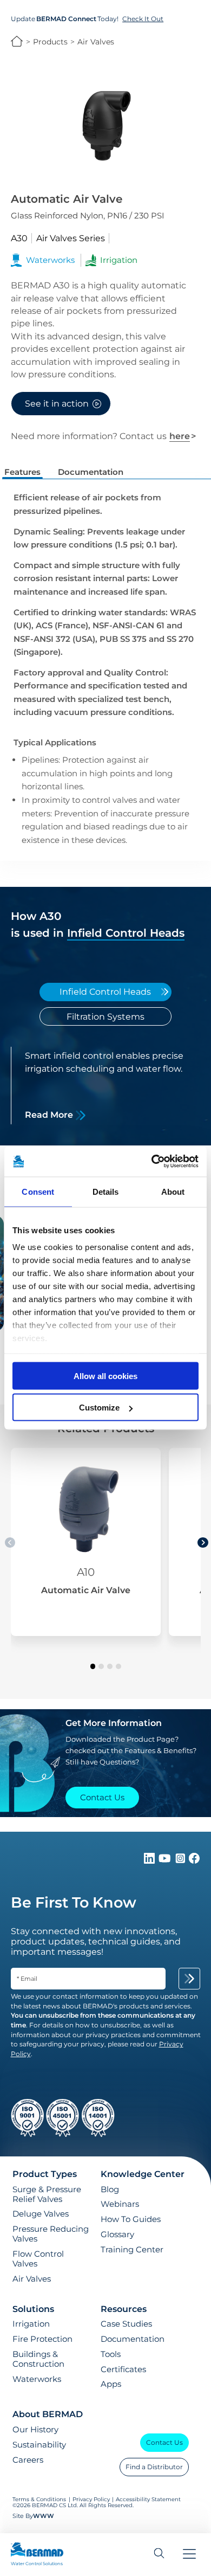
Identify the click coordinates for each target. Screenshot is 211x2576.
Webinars (120, 2204)
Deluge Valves (41, 2214)
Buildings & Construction (38, 2359)
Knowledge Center (143, 2174)
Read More (49, 1115)
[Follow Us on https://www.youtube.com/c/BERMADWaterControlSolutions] (166, 1861)
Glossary (117, 2234)
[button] (93, 1666)
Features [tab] (22, 472)
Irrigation (31, 2324)
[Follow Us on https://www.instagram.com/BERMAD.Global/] (181, 1861)
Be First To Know (74, 1902)
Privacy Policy (91, 2499)
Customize (99, 1408)
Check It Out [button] (143, 19)
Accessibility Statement (148, 2499)
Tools (111, 2354)
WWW (44, 2516)
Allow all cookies (105, 1376)
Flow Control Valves (38, 2259)
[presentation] (203, 1543)
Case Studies (126, 2324)
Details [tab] (106, 1191)
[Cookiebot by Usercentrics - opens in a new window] (152, 1162)
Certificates (123, 2369)
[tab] (106, 992)
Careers (28, 2460)
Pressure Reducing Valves (51, 2234)
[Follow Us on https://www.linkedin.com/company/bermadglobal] (150, 1861)
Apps (111, 2384)
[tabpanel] (106, 1086)
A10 (86, 1572)
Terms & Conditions (39, 2499)
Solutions (33, 2309)
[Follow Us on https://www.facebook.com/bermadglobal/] (194, 1861)
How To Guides (131, 2219)
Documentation (133, 2339)
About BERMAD (48, 2414)
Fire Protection (42, 2339)
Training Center (132, 2250)
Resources (124, 2309)
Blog (110, 2189)
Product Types (45, 2174)
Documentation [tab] (91, 472)
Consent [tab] (38, 1191)
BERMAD (17, 41)
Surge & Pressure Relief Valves (47, 2194)
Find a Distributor (154, 2467)
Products (50, 42)
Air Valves (96, 42)
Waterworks (37, 2379)
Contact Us (164, 2442)
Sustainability (39, 2445)
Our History (35, 2430)
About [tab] (173, 1191)
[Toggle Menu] (189, 2555)
